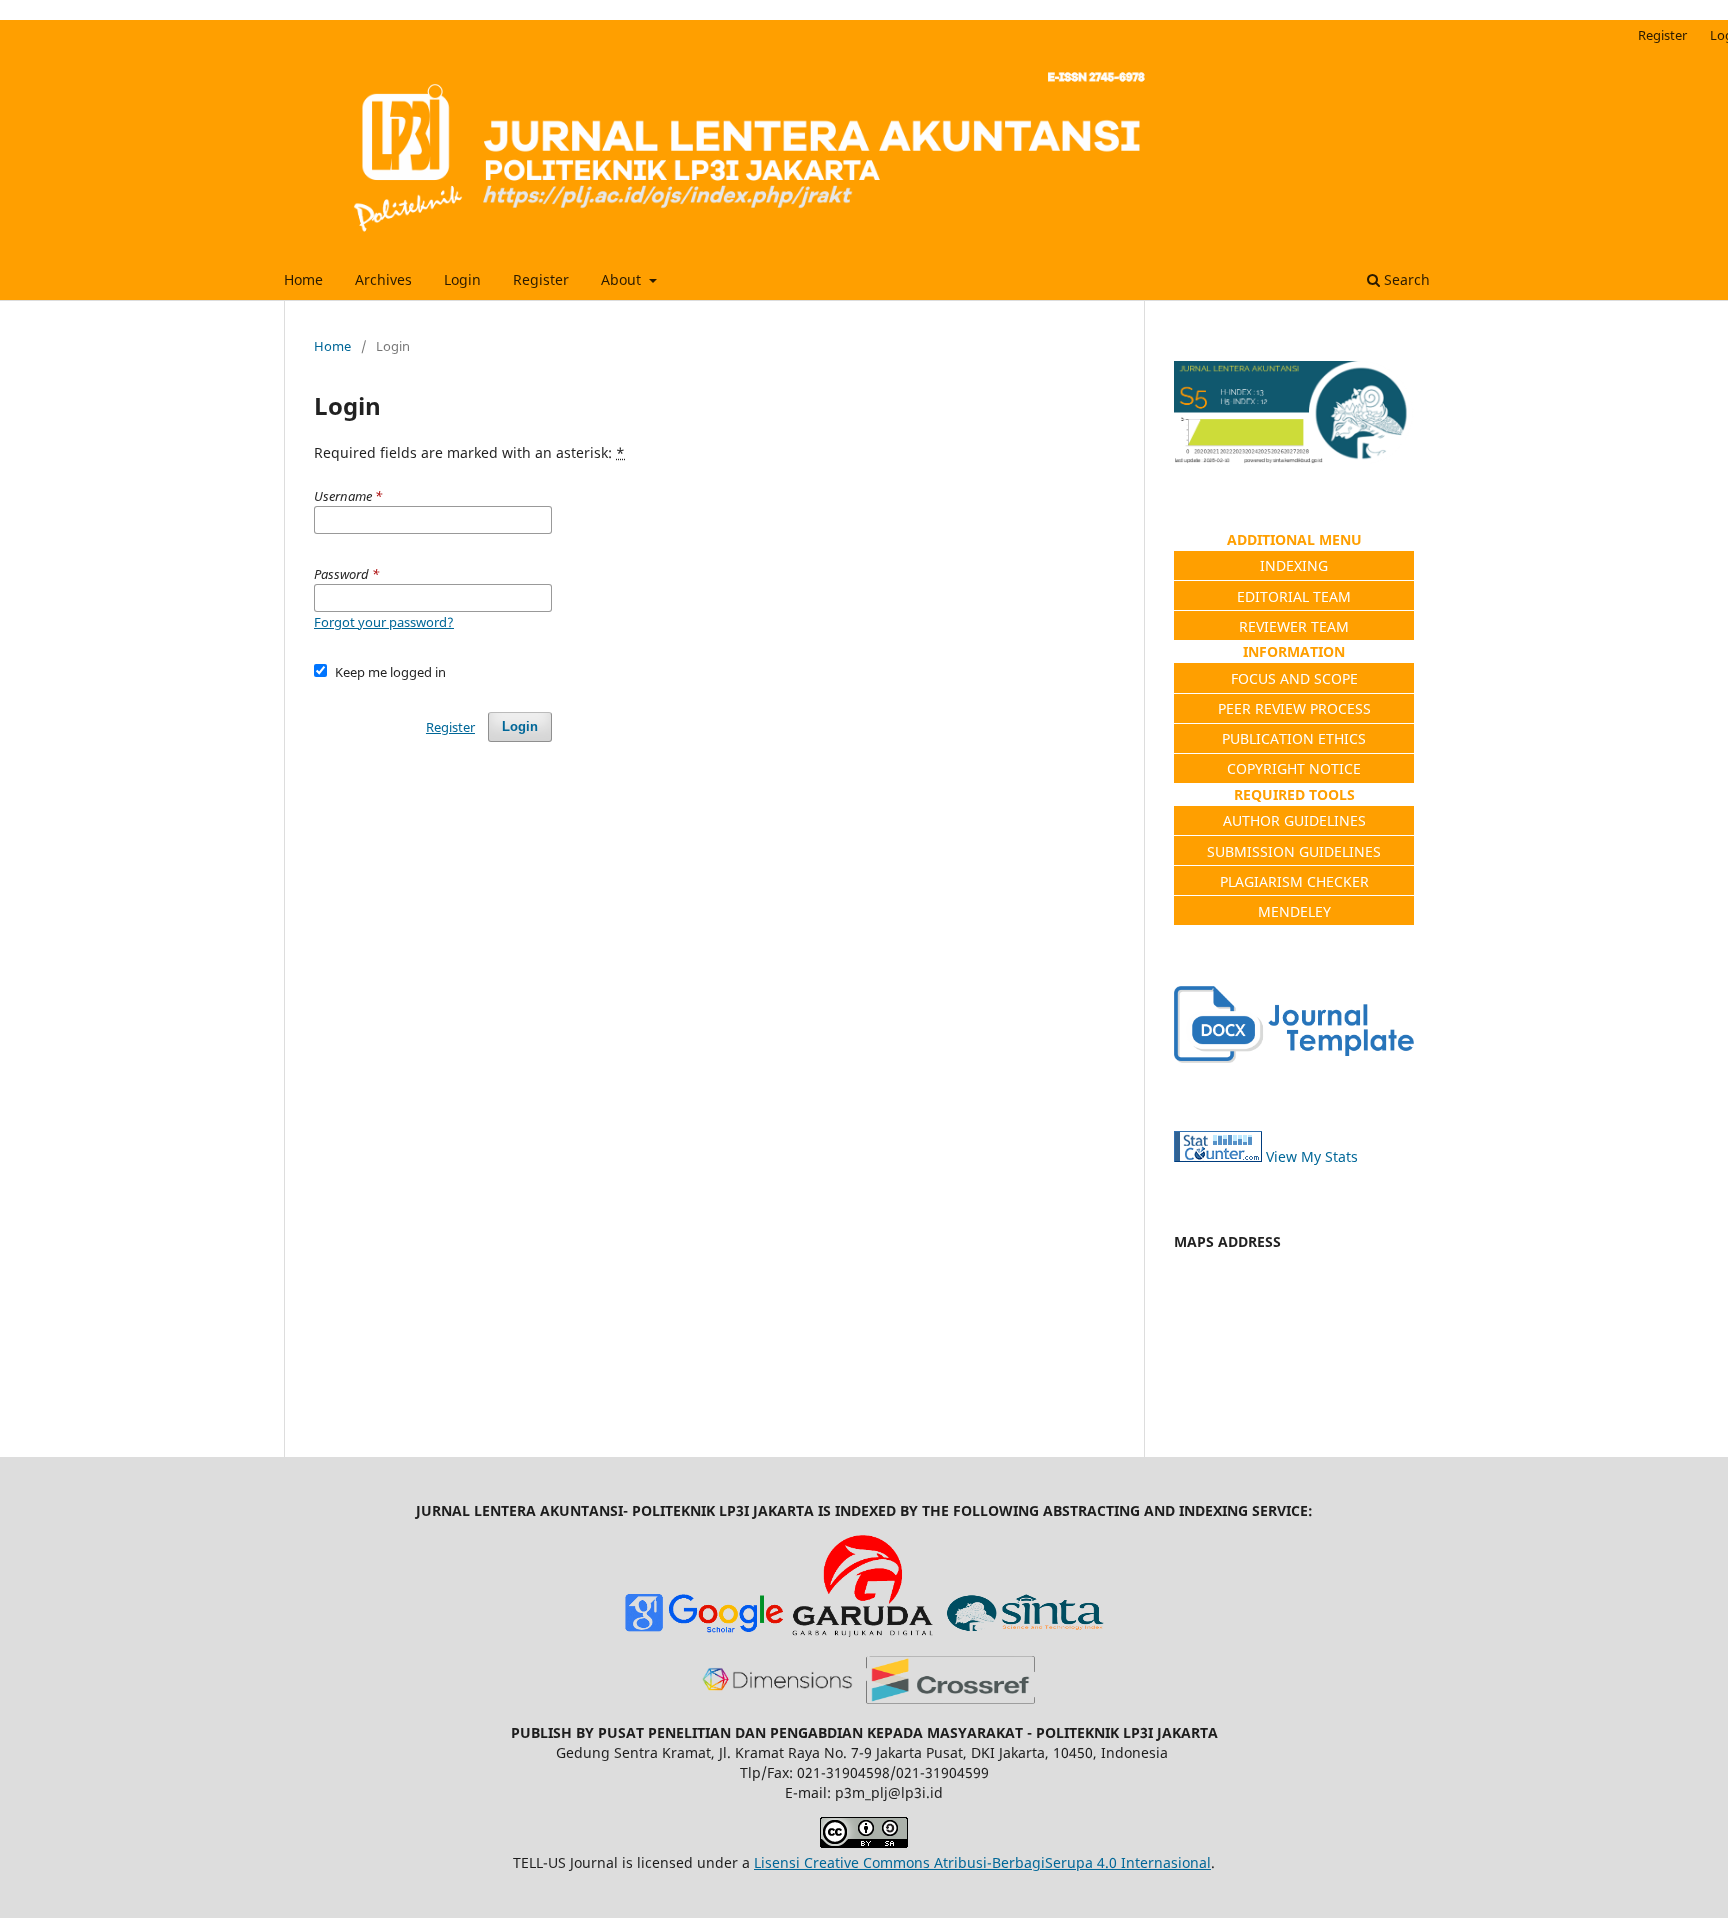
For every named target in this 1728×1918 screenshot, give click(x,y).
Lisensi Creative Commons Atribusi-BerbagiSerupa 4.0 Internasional (982, 1862)
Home (303, 279)
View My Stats (1312, 1156)
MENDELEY (1294, 911)
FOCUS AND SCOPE (1294, 678)
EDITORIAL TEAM (1294, 596)
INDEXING (1294, 565)
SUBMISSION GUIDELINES (1294, 851)
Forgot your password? (384, 622)
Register (541, 279)
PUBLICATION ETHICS (1294, 738)
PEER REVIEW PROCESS (1294, 708)
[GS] (703, 1631)
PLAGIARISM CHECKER (1294, 881)
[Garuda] (864, 1631)
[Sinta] (1024, 1631)
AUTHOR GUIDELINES (1294, 820)
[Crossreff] (950, 1698)
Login (462, 279)
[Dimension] (777, 1698)
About (623, 279)
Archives (383, 279)
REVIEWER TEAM (1294, 626)
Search (1405, 279)
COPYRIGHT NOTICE (1294, 768)
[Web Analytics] (1218, 1156)
